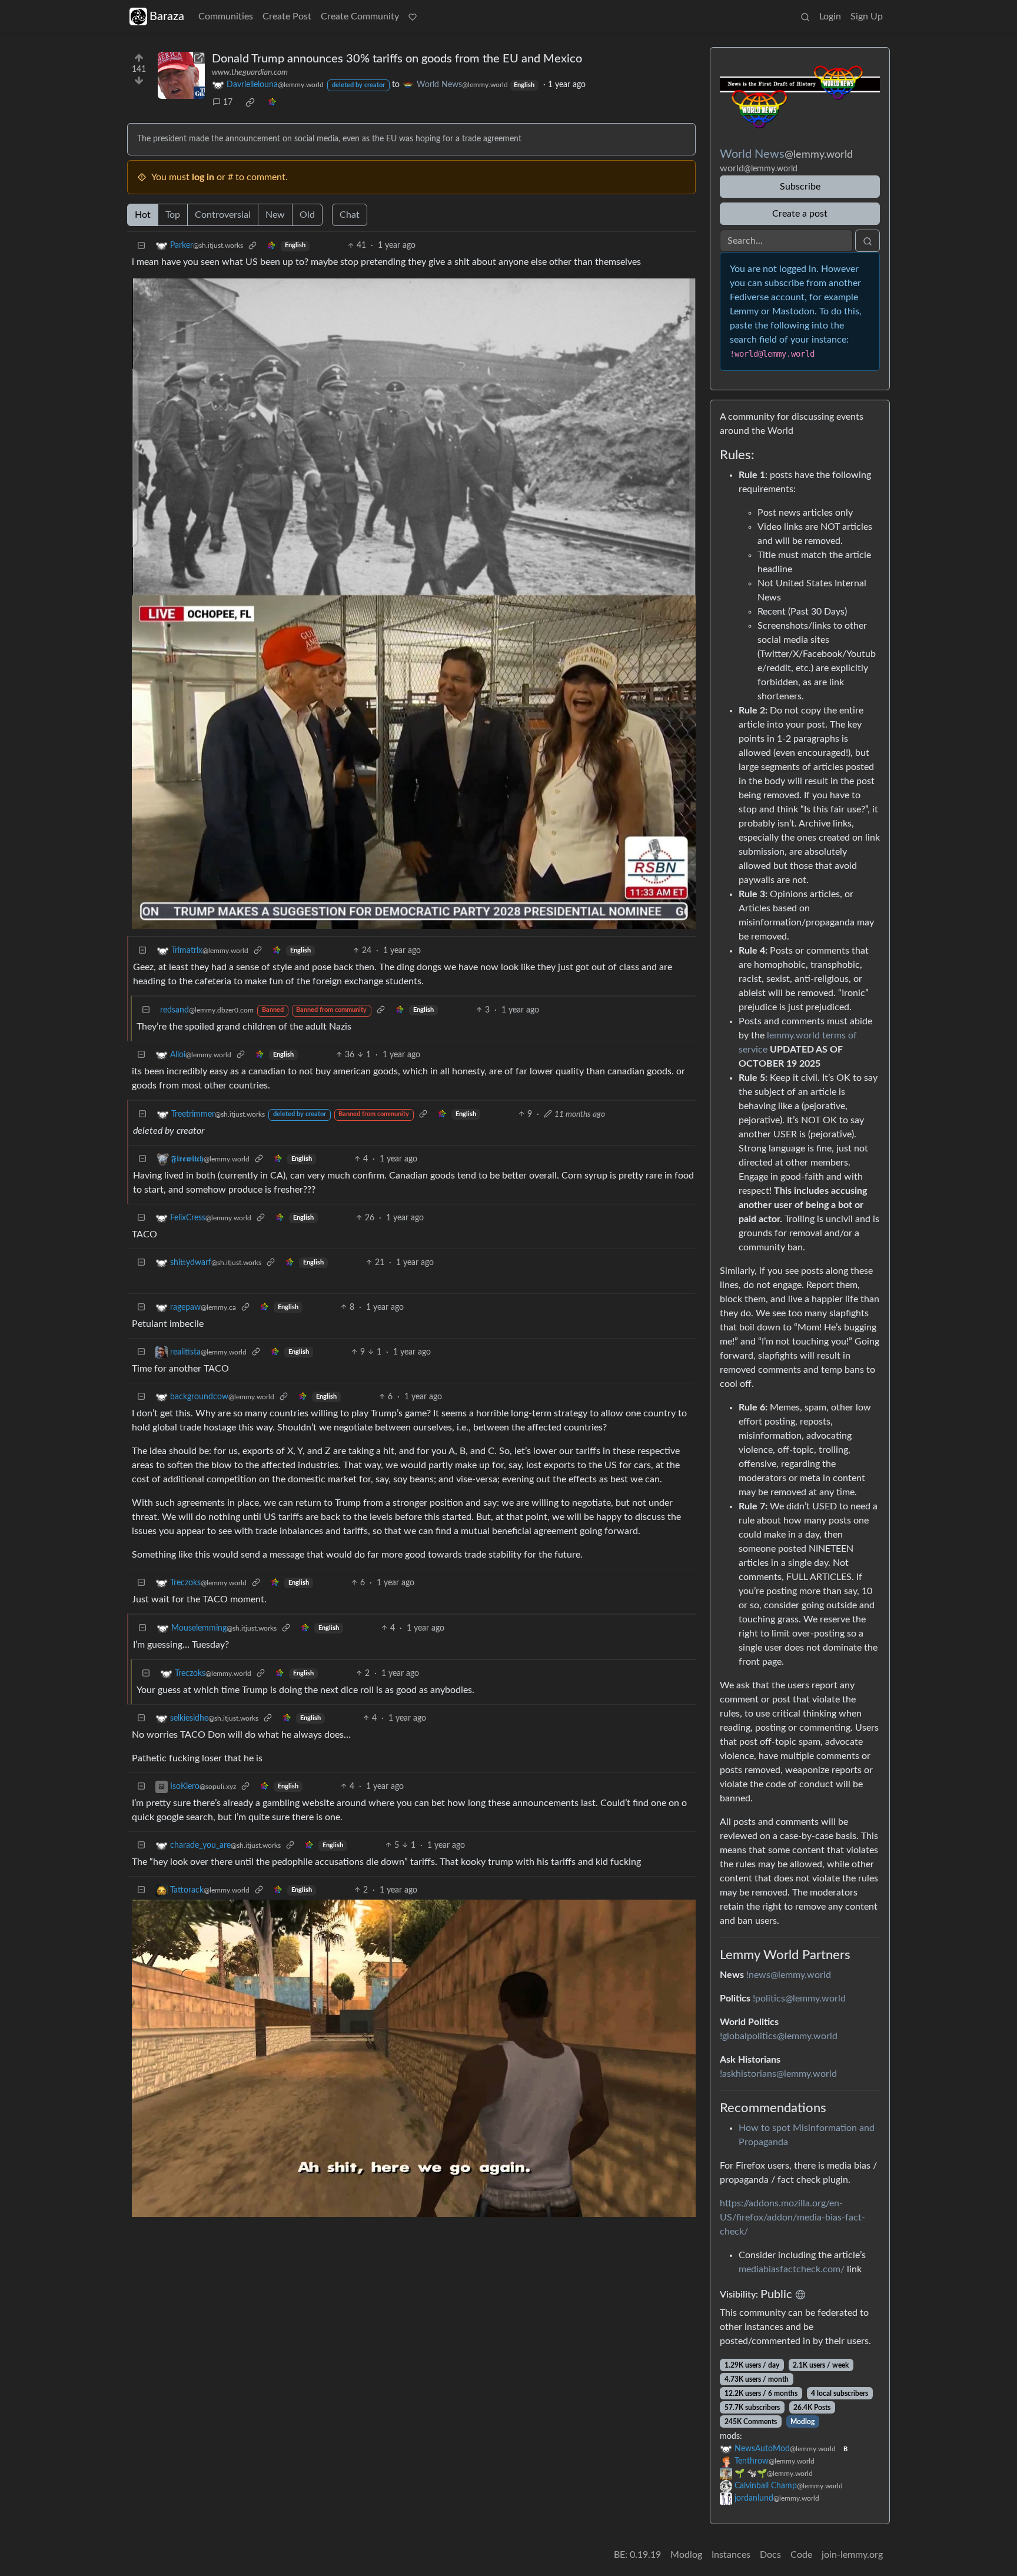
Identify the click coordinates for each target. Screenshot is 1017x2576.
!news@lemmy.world (789, 1975)
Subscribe (800, 187)
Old (307, 215)
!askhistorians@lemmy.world (778, 2074)
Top (173, 215)
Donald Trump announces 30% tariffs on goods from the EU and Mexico (397, 59)
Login (830, 16)
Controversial (223, 215)
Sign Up (867, 16)
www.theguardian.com (250, 72)
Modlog (802, 2422)
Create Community (360, 16)
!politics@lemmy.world (799, 1999)
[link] (250, 102)
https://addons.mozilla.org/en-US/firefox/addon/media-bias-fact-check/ (792, 2218)
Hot (143, 215)
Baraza (167, 16)
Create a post (800, 214)
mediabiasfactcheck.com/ (792, 2269)
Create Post (287, 16)
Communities (226, 16)
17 (228, 102)
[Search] (805, 16)
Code (801, 2555)
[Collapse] (141, 246)
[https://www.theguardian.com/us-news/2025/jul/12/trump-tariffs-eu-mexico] (181, 75)
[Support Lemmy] (413, 16)
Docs (770, 2555)
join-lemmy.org (852, 2555)
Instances (731, 2555)
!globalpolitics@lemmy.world (779, 2036)
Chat (350, 215)
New (275, 215)
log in (203, 177)
